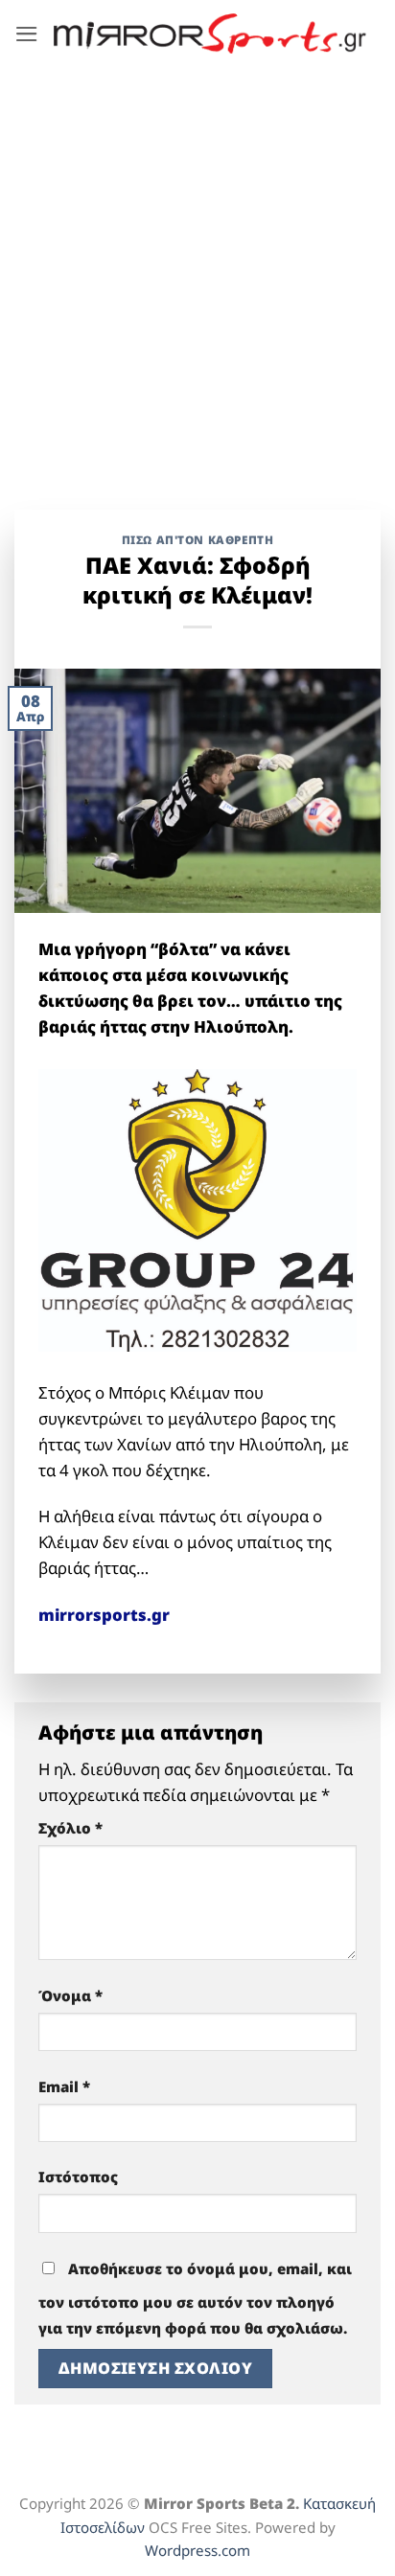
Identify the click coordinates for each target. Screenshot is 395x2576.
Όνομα (70, 1995)
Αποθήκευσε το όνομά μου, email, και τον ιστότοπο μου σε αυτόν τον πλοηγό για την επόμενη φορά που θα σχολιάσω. (195, 2298)
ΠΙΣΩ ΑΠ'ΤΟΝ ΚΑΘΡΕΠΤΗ (198, 539)
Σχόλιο (70, 1828)
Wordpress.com (197, 2550)
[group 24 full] (197, 1208)
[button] (27, 34)
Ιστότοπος (78, 2177)
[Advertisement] (197, 274)
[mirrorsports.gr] (210, 33)
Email (64, 2086)
